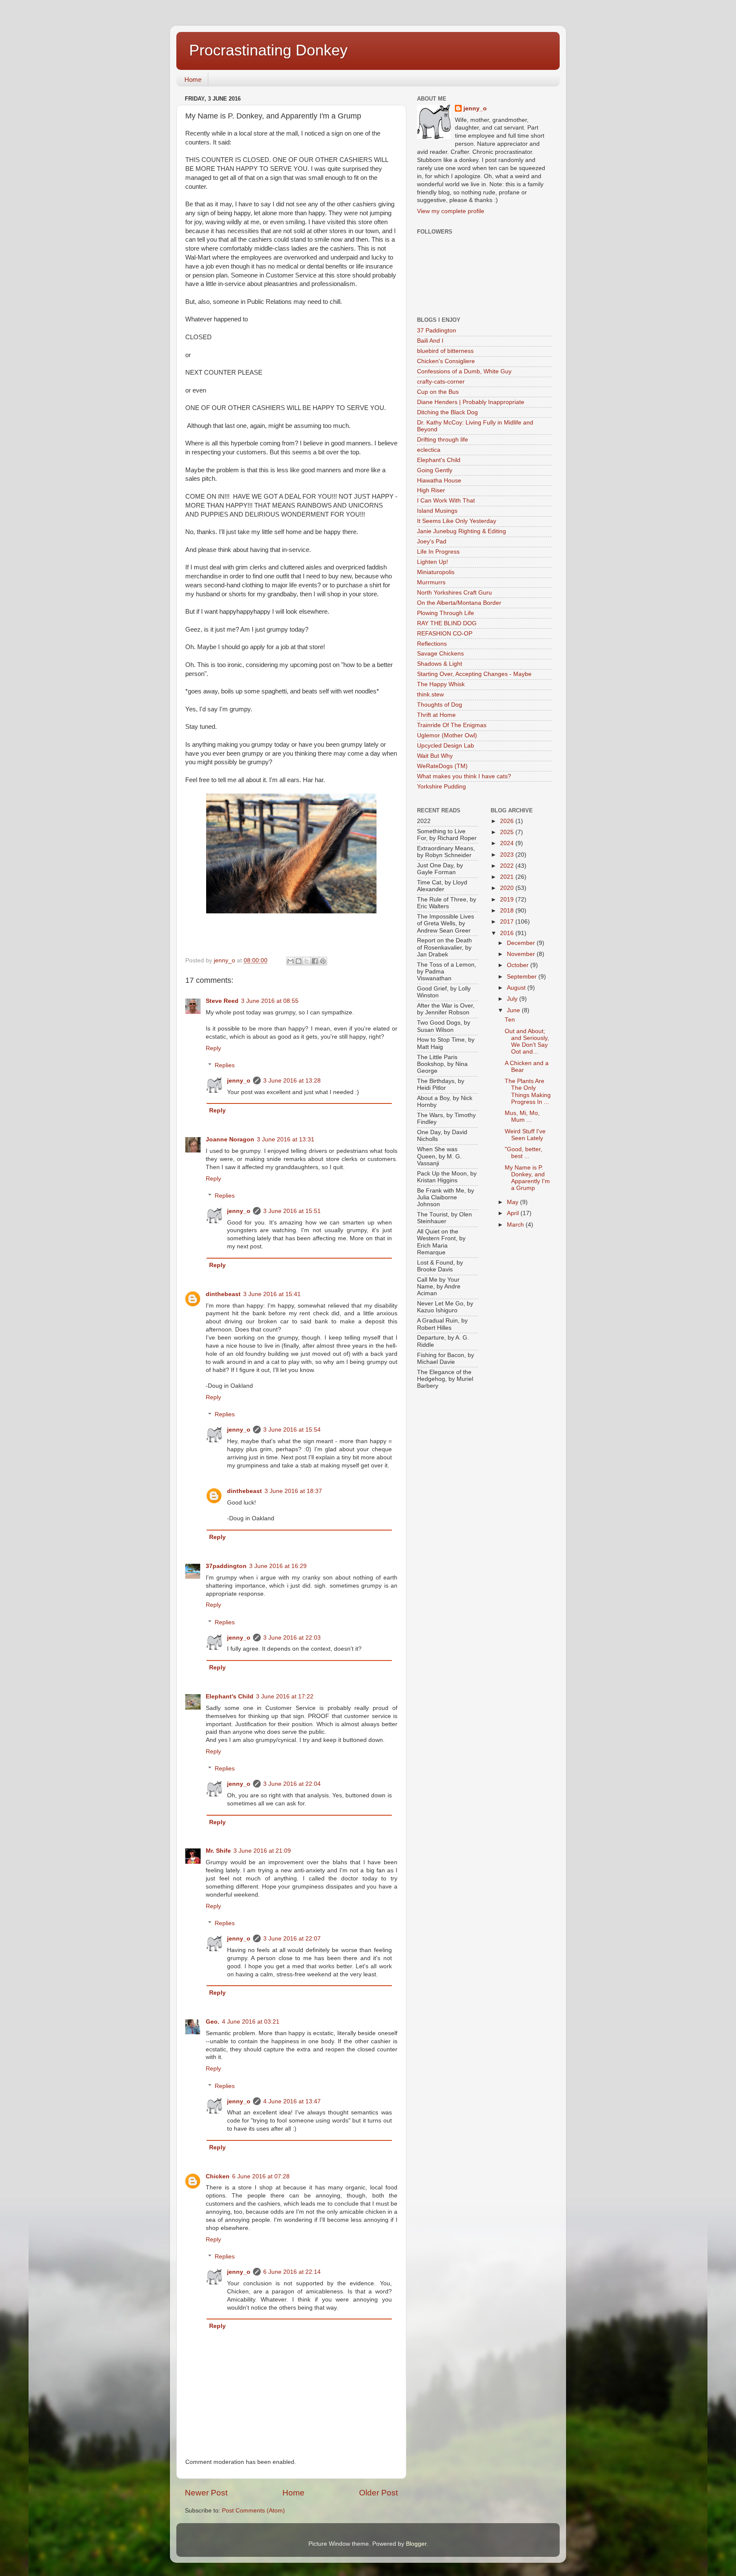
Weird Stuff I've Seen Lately (525, 1135)
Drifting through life (443, 440)
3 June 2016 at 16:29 (278, 1566)
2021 (508, 877)
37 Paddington (437, 331)
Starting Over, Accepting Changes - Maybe (474, 674)
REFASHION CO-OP (445, 634)
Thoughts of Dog (440, 705)
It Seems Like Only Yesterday (457, 521)
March (516, 1225)
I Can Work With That (446, 501)
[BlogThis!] (299, 961)
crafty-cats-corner (441, 382)
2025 (508, 832)
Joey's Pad (432, 541)
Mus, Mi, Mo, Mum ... (522, 1116)
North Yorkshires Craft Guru (454, 593)
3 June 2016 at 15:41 (272, 1294)
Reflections (432, 644)
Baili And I (430, 341)
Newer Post (206, 2493)
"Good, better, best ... (523, 1153)
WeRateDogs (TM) (442, 766)
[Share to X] (307, 961)
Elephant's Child (230, 1697)
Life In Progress (438, 552)
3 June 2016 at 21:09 (262, 1851)
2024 (508, 843)
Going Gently (435, 470)
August (517, 988)
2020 (508, 888)
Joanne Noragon (230, 1139)
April (514, 1213)
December (522, 943)
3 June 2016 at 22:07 (292, 1939)
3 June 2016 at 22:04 (292, 1784)
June (514, 1010)
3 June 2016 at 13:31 (286, 1139)
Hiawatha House (439, 481)
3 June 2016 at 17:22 (285, 1697)
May (513, 1202)
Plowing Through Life (446, 613)
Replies (225, 1065)
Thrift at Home (436, 715)
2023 (508, 855)
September (523, 977)
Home (193, 79)
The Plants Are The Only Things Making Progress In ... (528, 1092)
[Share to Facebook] (315, 961)
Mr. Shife (218, 1851)
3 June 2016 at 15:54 (292, 1430)
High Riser (431, 490)
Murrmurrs (431, 582)
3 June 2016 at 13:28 (292, 1081)
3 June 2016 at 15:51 (292, 1211)
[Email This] (290, 961)
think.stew (430, 695)
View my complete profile (451, 211)
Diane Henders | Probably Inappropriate (471, 402)
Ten (510, 1020)
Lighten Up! (433, 562)
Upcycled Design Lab (446, 746)
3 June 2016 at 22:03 (292, 1638)
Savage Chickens (440, 654)
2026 (508, 821)
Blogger (416, 2544)
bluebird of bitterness (445, 351)
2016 (508, 933)
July (513, 999)
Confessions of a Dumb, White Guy (464, 371)
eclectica (429, 450)
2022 (508, 866)
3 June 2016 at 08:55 (270, 1001)
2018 (508, 911)
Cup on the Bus (438, 392)
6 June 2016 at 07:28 (261, 2176)
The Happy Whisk (441, 684)
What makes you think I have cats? (464, 776)
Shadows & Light (440, 664)
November (522, 954)
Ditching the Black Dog (447, 412)
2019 (508, 900)
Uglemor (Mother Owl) (447, 735)
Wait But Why (435, 756)
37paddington (226, 1566)
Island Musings (437, 511)
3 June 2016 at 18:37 (293, 1491)
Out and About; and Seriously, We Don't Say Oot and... (527, 1042)
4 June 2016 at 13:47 (292, 2101)
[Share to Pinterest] (323, 961)
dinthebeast (223, 1294)
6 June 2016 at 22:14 (292, 2272)
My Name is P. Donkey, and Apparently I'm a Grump (527, 1178)
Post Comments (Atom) (253, 2511)
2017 (508, 922)
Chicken (218, 2176)
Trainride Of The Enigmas (452, 725)
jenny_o (239, 1081)
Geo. (213, 2022)
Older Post (378, 2493)
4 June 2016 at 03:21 (251, 2022)
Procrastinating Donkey (268, 50)
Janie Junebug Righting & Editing (461, 531)
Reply (213, 1048)
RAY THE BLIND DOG (447, 623)
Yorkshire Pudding (441, 787)
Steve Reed (222, 1001)
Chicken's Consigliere (446, 361)
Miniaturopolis (436, 572)
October (519, 965)
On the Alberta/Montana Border (459, 603)
